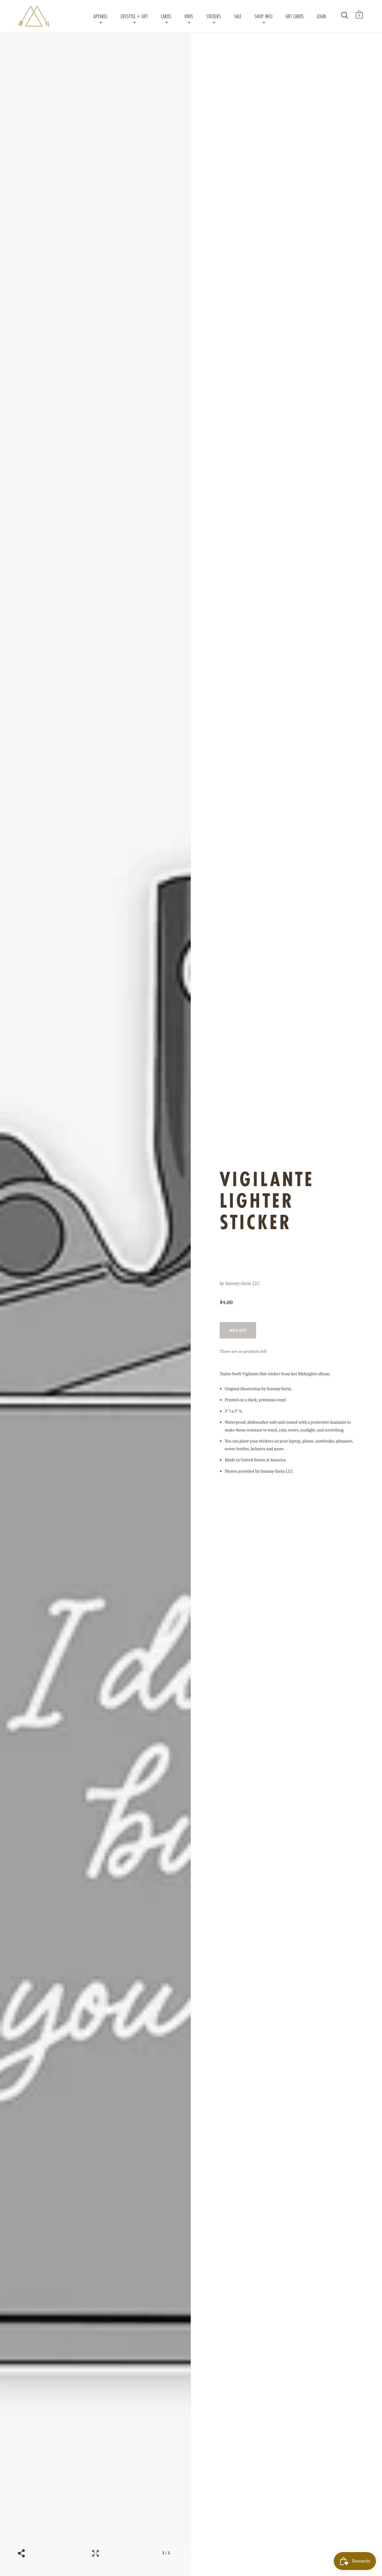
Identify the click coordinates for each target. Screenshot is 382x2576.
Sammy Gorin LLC (242, 1284)
